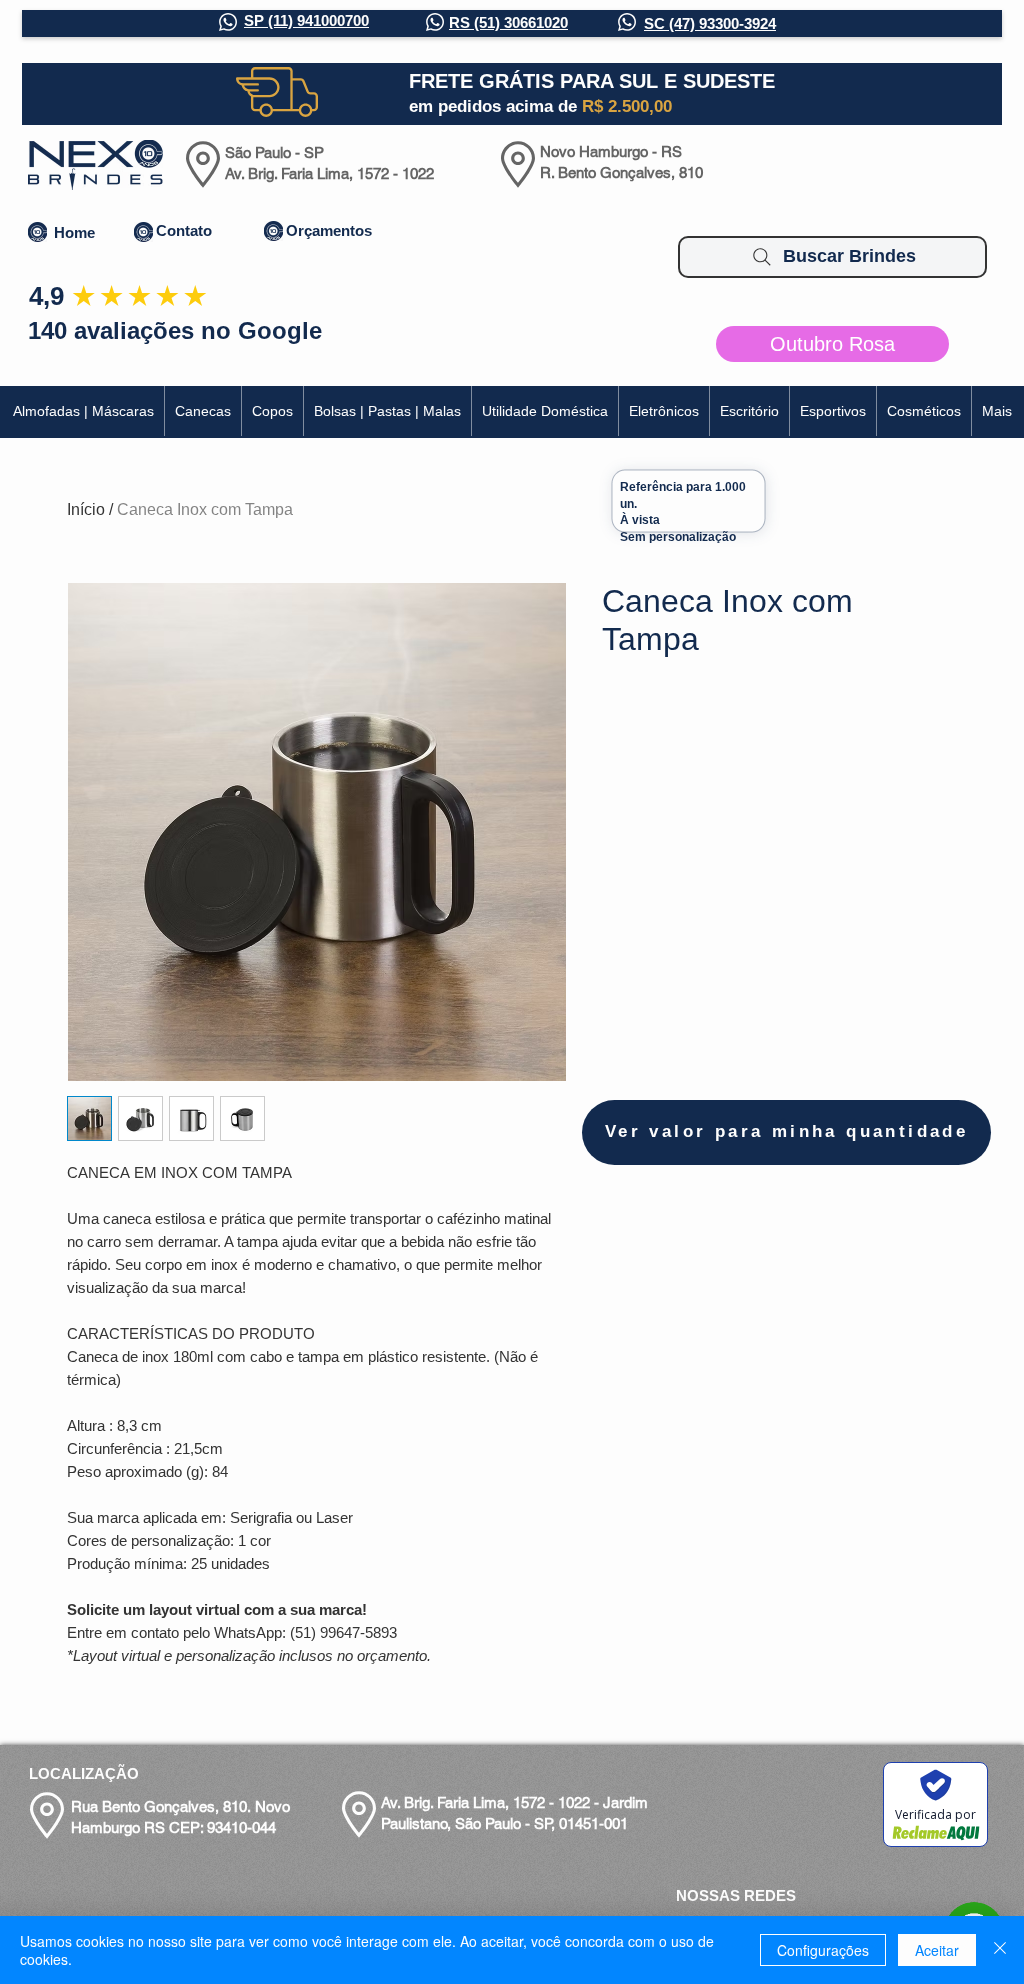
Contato (184, 230)
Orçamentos (329, 230)
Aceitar (937, 1950)
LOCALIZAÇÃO (84, 1773)
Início (86, 509)
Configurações (823, 1950)
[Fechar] (1000, 1950)
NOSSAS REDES (736, 1895)
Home (74, 232)
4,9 (46, 296)
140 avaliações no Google (175, 330)
